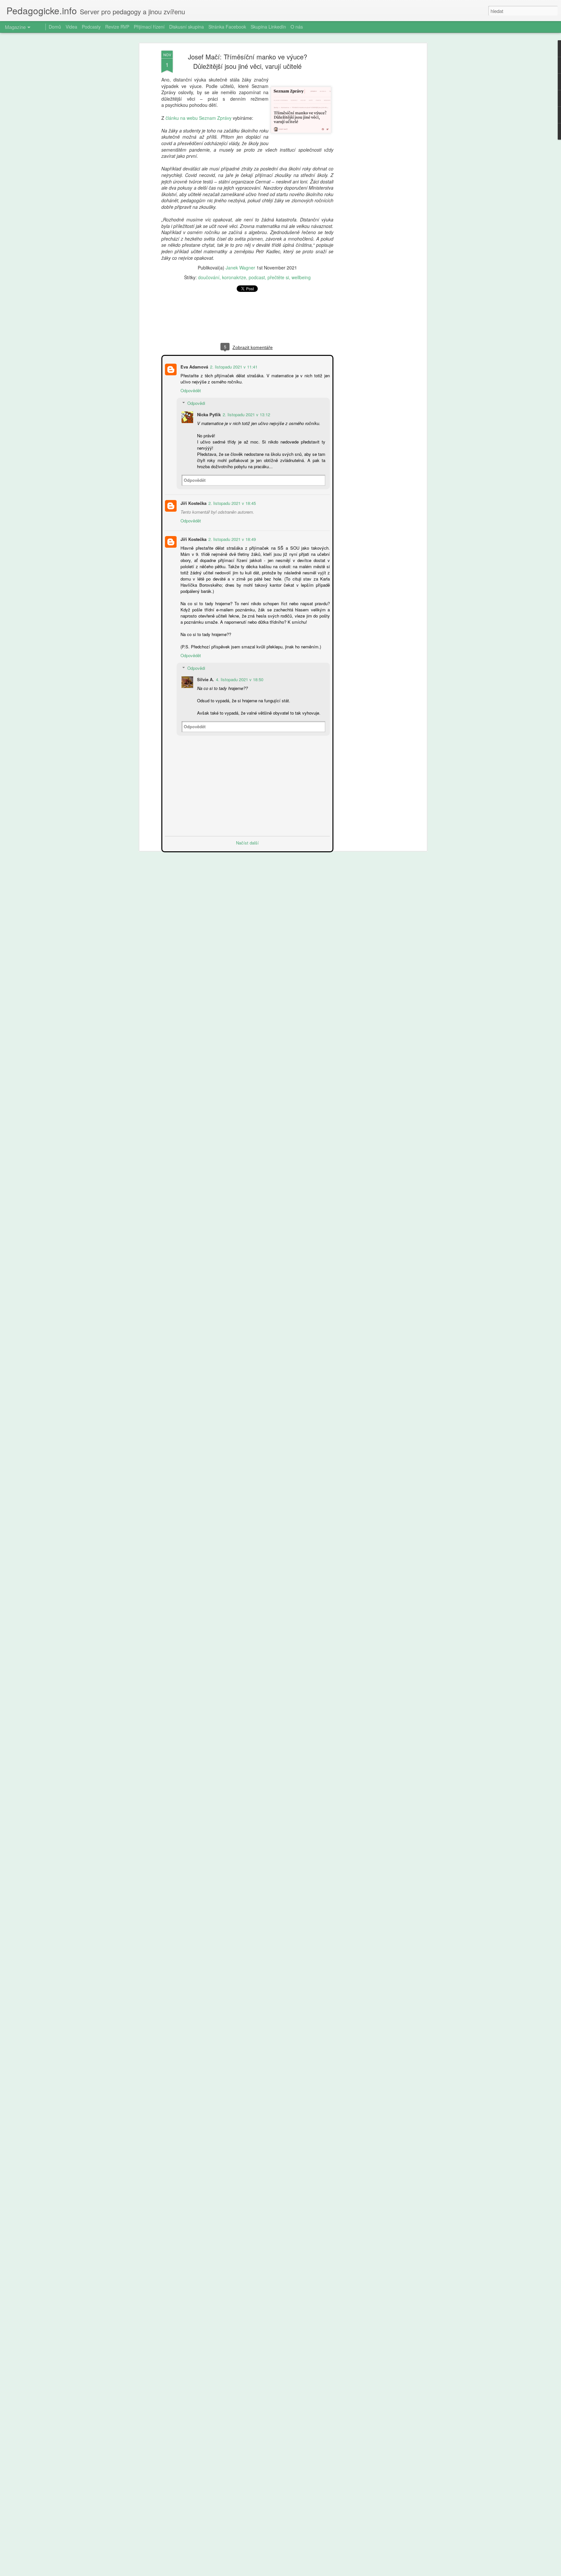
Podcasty (91, 27)
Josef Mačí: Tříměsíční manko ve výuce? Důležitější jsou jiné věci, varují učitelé (248, 61)
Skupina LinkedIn (268, 27)
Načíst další (247, 842)
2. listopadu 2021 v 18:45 (231, 502)
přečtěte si (278, 277)
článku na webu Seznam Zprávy (199, 118)
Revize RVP (117, 27)
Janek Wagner (240, 268)
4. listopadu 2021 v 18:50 (239, 679)
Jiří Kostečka (193, 502)
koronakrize (234, 277)
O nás (297, 27)
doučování (209, 277)
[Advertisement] (369, 153)
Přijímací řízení (149, 27)
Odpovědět (190, 390)
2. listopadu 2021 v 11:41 (233, 366)
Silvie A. (205, 679)
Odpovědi (196, 402)
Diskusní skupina (187, 27)
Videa (71, 27)
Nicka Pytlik (208, 414)
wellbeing (301, 277)
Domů (55, 27)
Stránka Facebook (227, 27)
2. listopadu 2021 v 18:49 (231, 538)
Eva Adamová (194, 366)
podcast (257, 277)
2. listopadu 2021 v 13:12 (246, 414)
